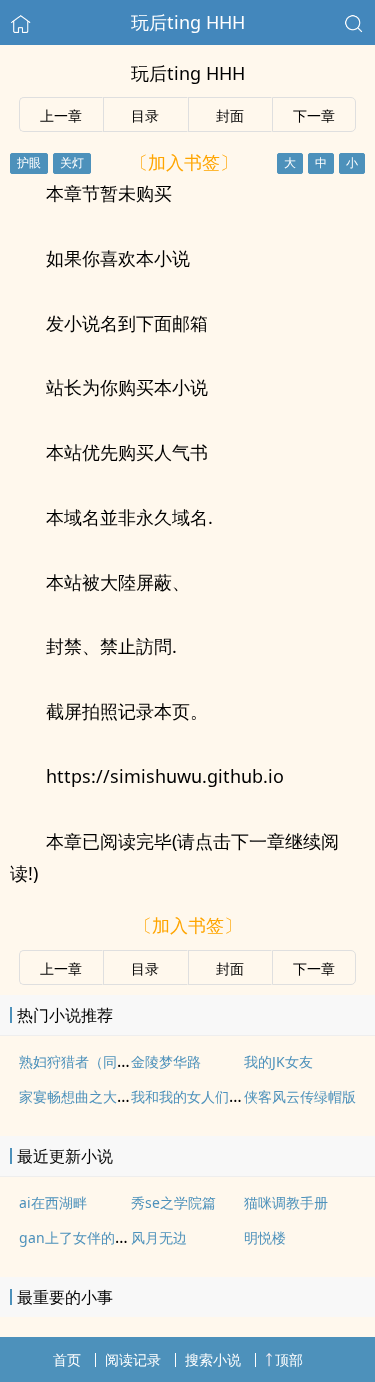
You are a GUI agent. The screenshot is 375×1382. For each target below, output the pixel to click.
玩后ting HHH (188, 22)
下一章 (314, 115)
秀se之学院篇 (173, 1202)
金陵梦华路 (166, 1061)
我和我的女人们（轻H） (206, 1096)
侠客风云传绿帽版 (300, 1096)
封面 (230, 115)
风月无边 (159, 1237)
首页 (67, 1359)
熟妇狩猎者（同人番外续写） (110, 1061)
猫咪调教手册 (286, 1202)
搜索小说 (213, 1359)
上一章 (61, 115)
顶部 (289, 1359)
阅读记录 (133, 1359)
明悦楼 (265, 1237)
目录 (145, 115)
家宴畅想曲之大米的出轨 (96, 1096)
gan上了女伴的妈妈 (81, 1237)
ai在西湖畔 (53, 1202)
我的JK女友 (278, 1061)
